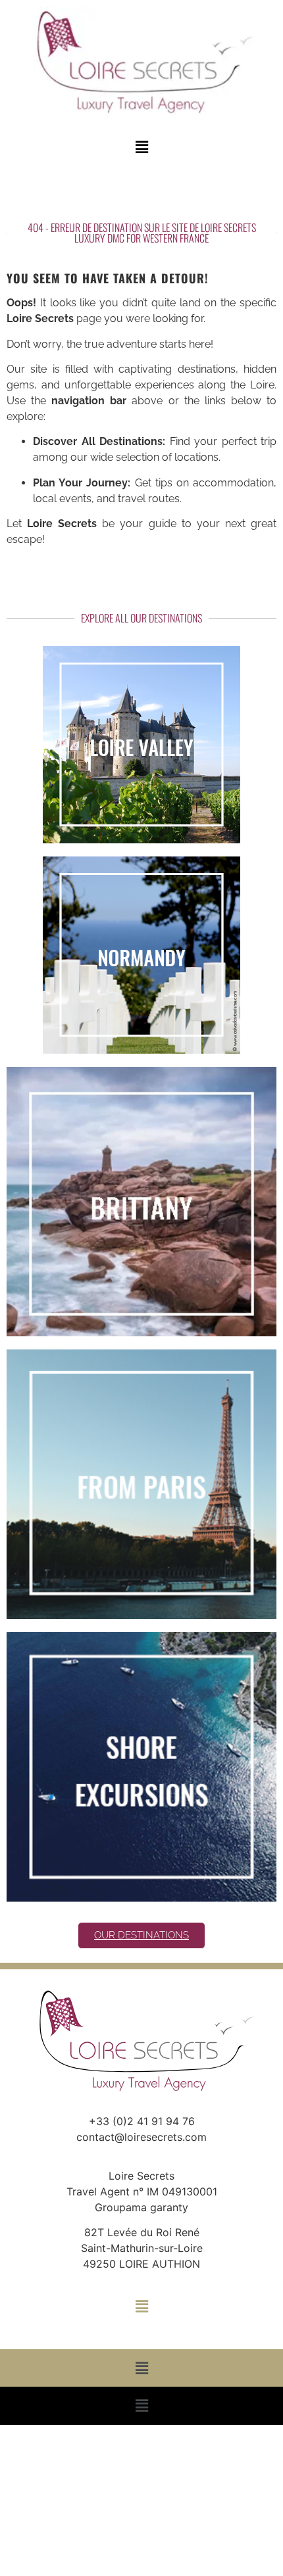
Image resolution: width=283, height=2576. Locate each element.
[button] (141, 148)
